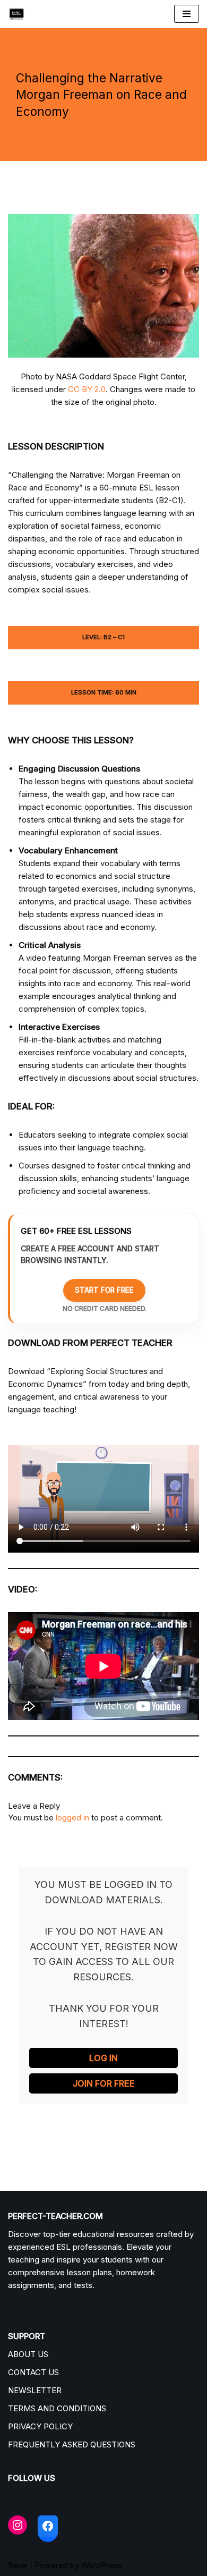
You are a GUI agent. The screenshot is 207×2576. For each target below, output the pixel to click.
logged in (72, 1817)
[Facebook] (48, 2526)
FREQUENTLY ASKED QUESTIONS (72, 2444)
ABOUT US (28, 2354)
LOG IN (103, 2058)
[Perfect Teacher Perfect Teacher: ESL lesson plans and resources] (19, 14)
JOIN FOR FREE (104, 2083)
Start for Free (104, 1290)
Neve (18, 2565)
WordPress (102, 2565)
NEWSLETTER (35, 2390)
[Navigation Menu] (187, 14)
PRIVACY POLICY (40, 2426)
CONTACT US (33, 2372)
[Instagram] (18, 2525)
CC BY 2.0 (87, 389)
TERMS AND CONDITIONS (57, 2408)
